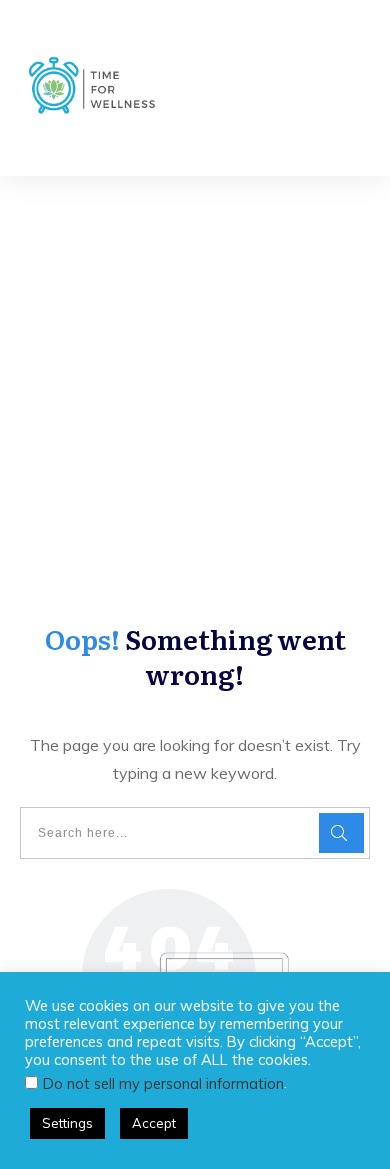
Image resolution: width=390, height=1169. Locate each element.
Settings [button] (67, 1123)
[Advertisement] (195, 381)
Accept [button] (154, 1123)
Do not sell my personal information (163, 1083)
